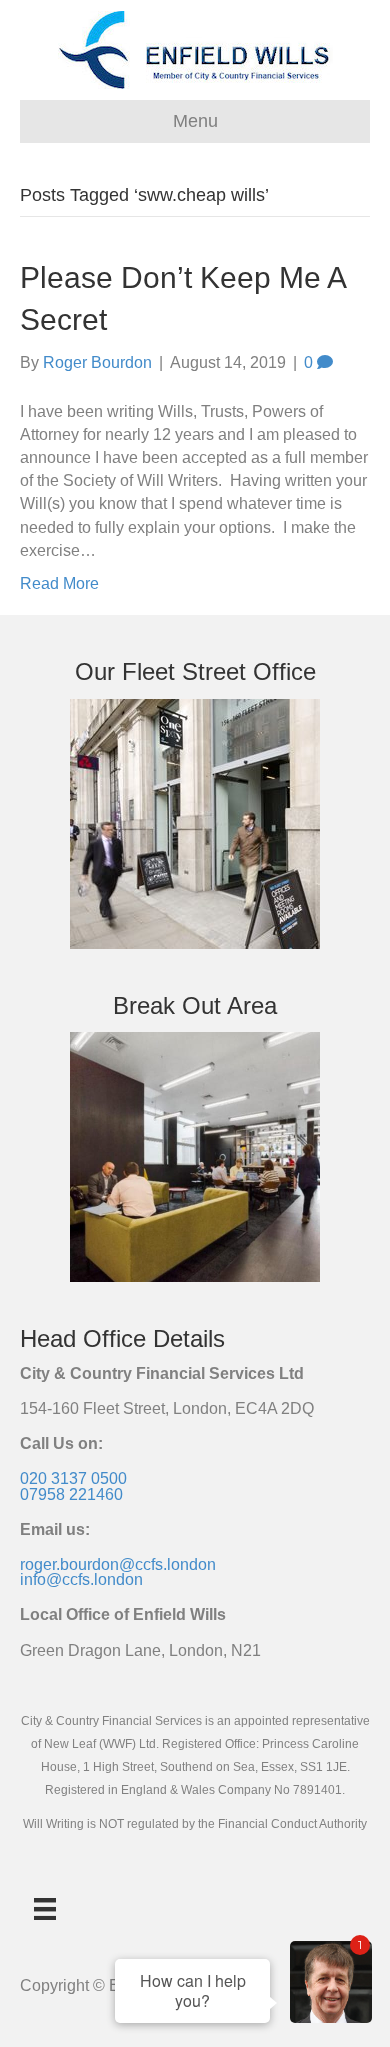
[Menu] (45, 1909)
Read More (59, 583)
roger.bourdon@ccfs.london (118, 1564)
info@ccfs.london (81, 1579)
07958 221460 (71, 1494)
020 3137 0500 (73, 1478)
